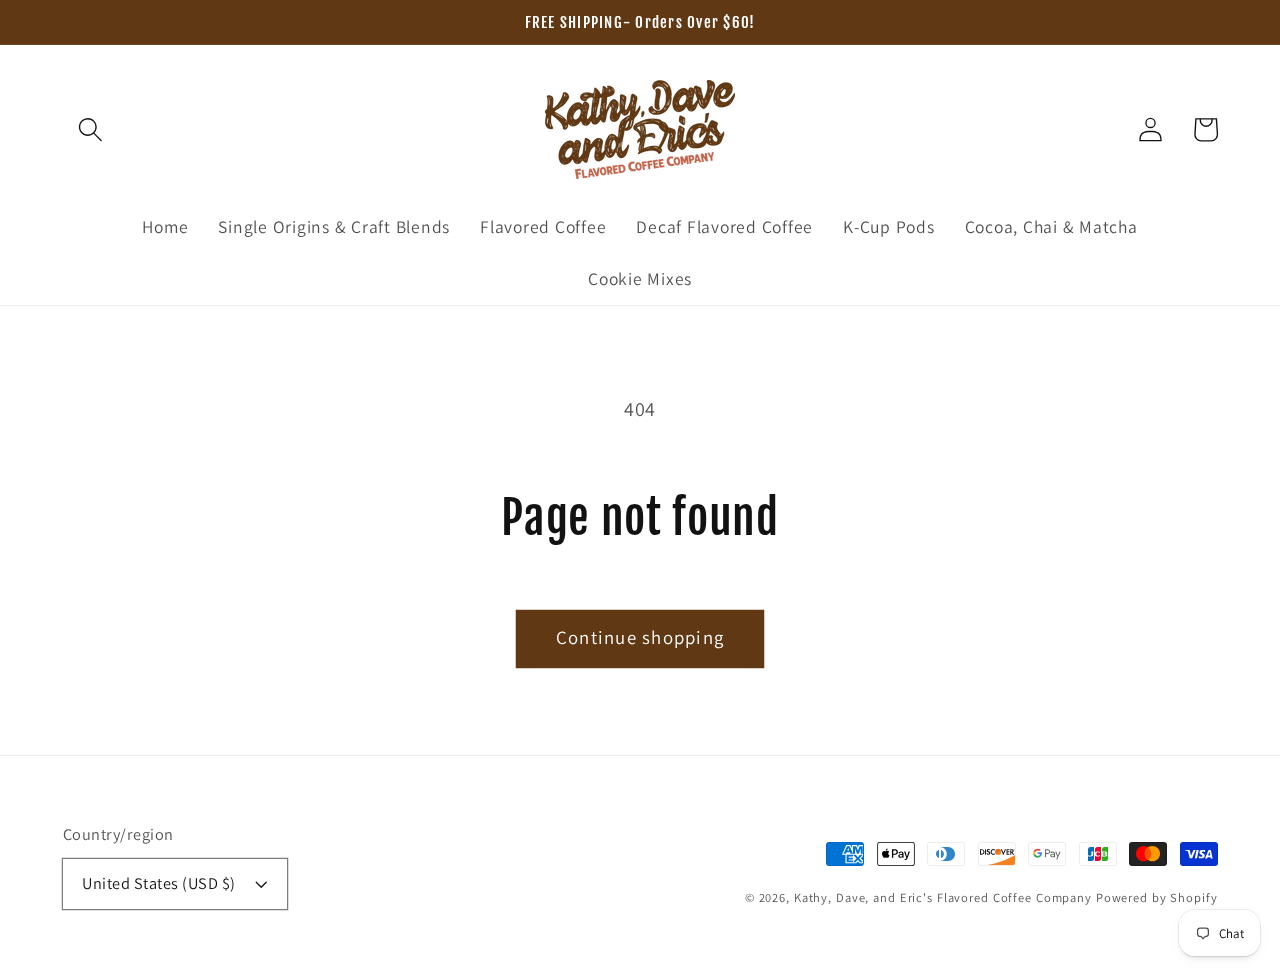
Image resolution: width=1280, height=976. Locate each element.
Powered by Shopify (1157, 897)
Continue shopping (640, 637)
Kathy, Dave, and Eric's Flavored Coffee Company (943, 897)
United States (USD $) (159, 883)
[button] (90, 129)
